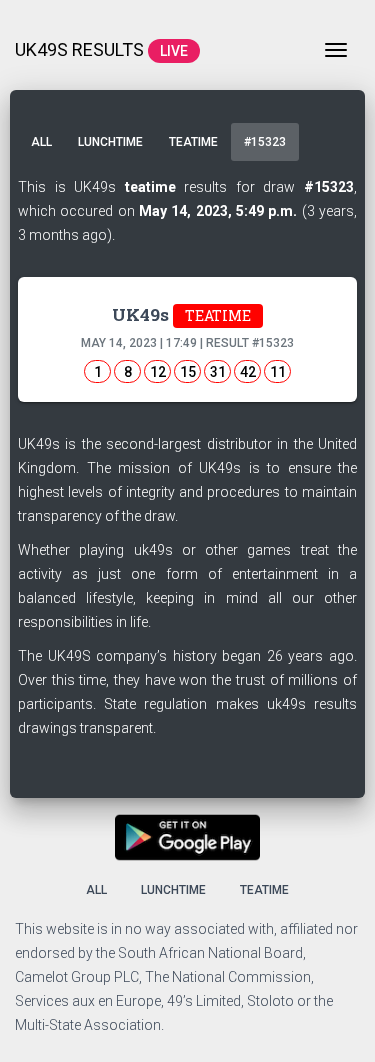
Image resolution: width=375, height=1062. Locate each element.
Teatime (193, 142)
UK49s (181, 314)
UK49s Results (101, 49)
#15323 (265, 142)
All (41, 142)
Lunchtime (110, 142)
